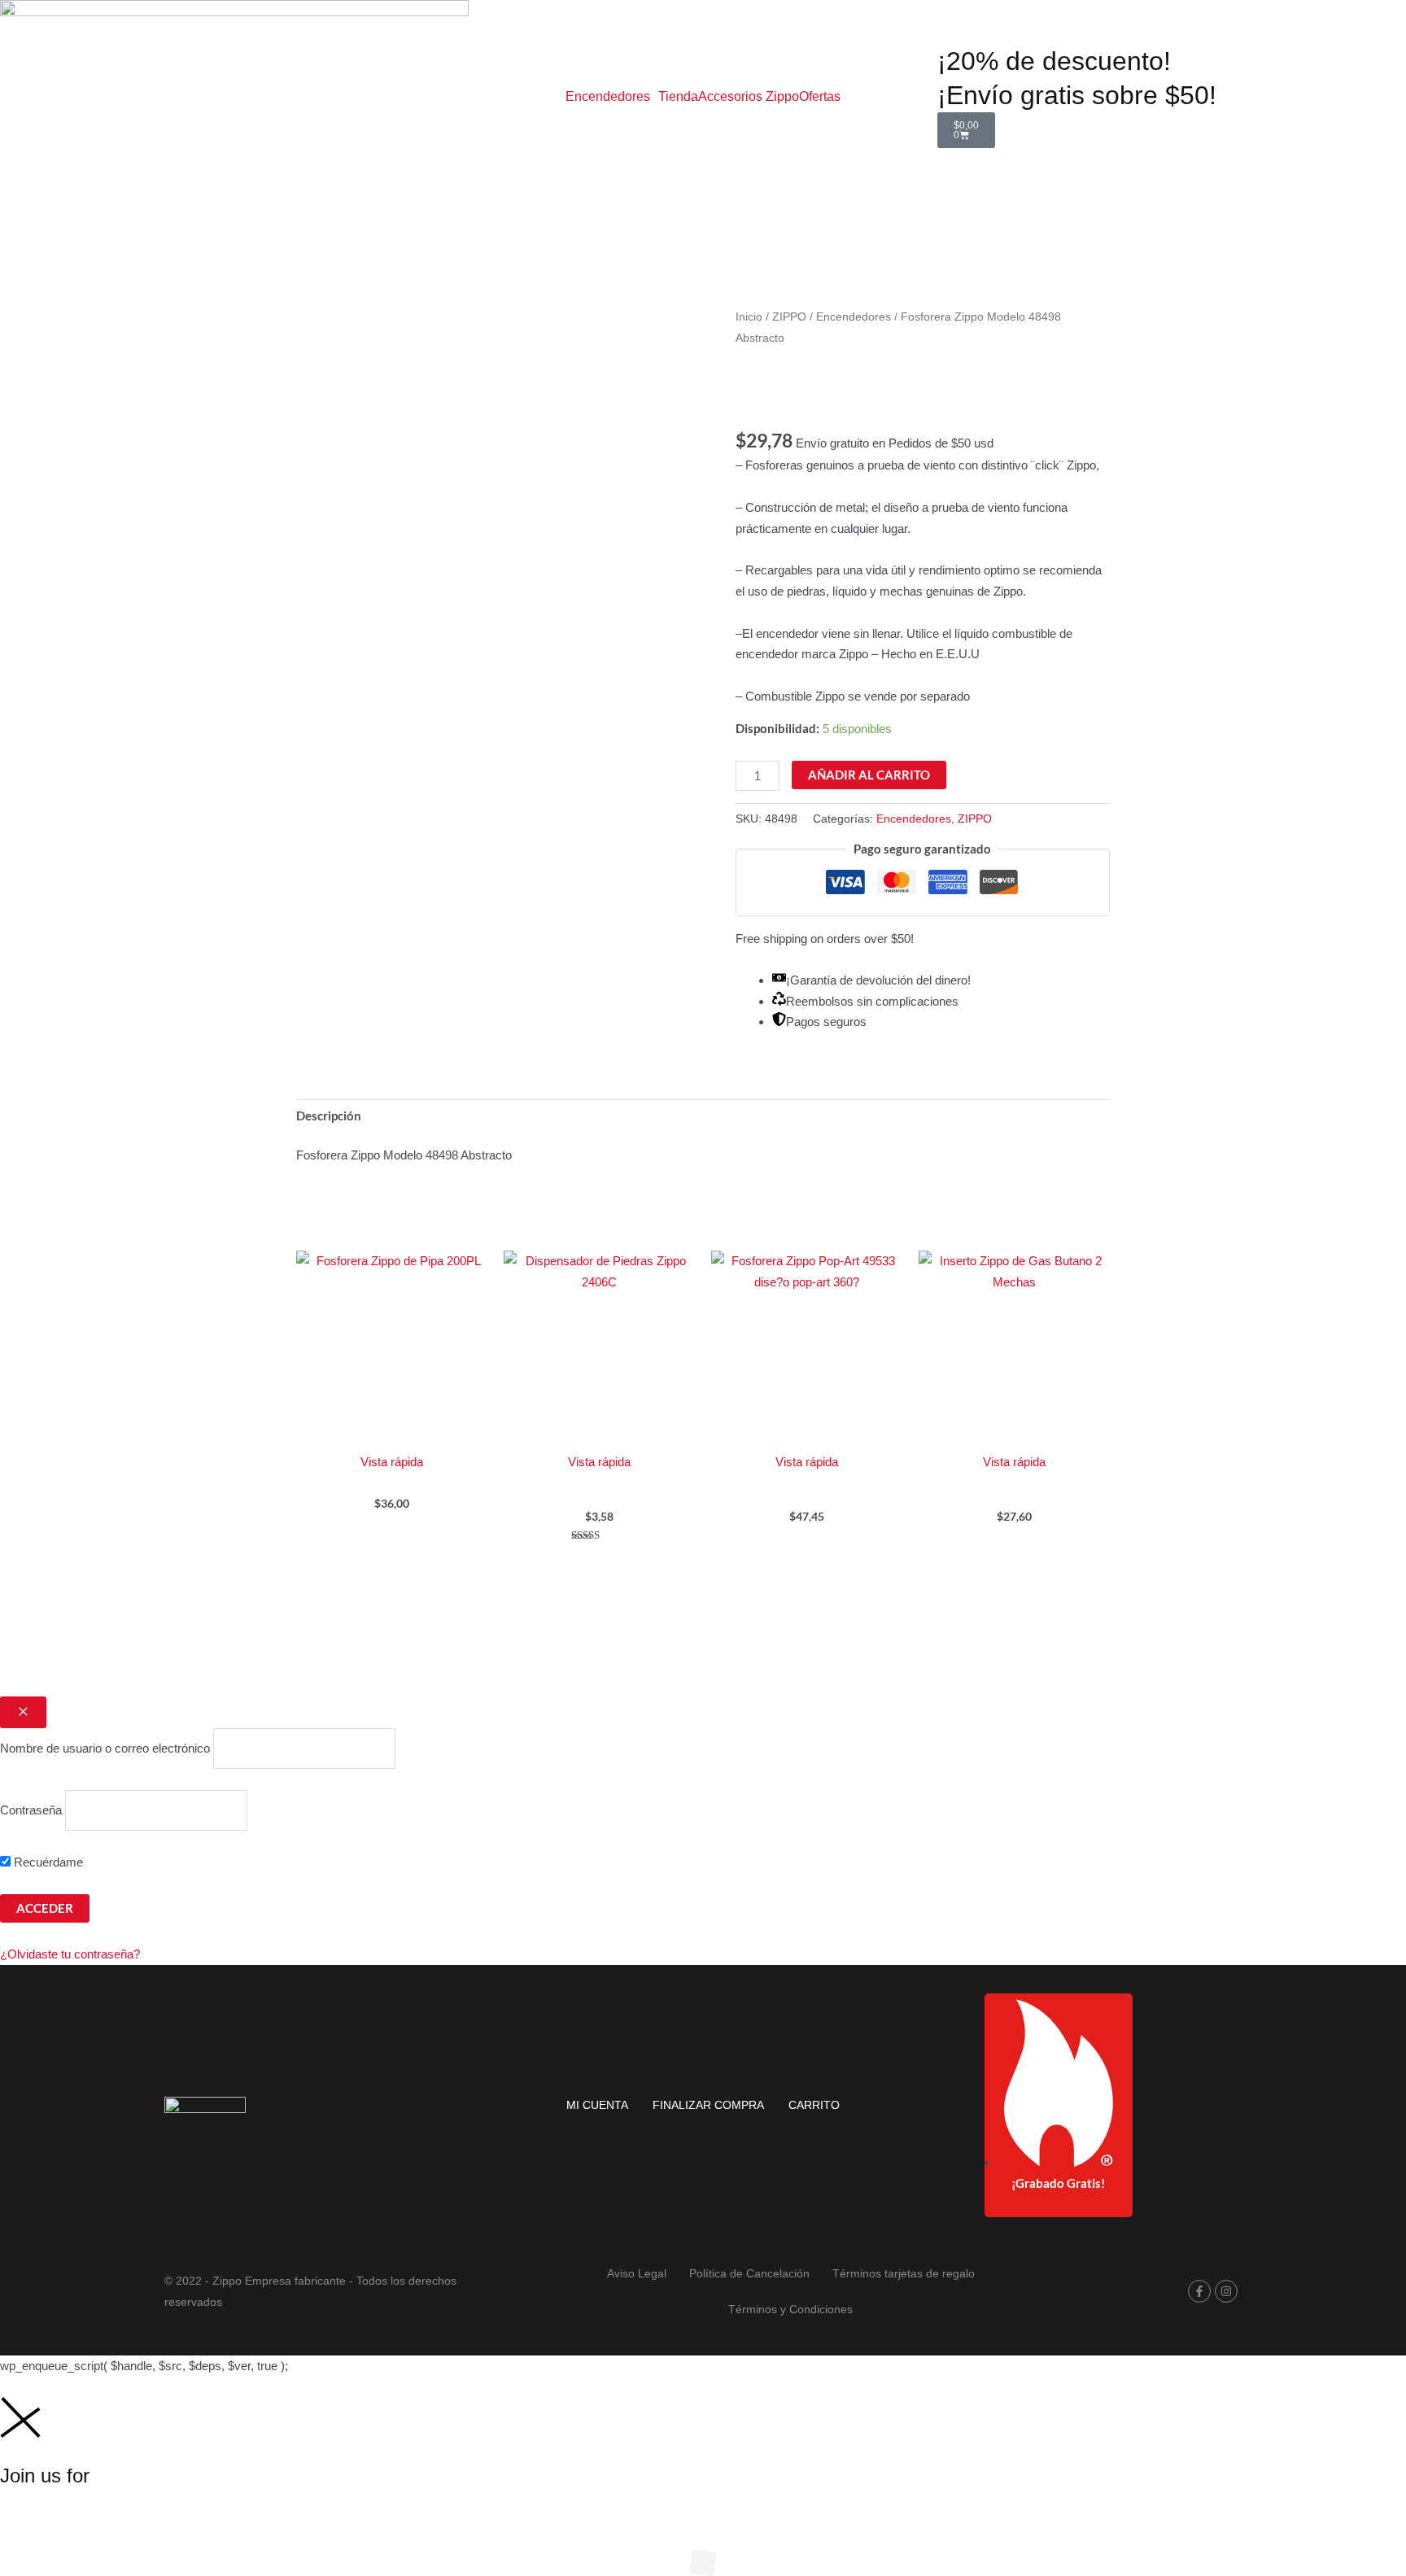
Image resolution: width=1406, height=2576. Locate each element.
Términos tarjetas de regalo (904, 2273)
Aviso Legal (637, 2273)
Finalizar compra (708, 2105)
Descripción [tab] (329, 1116)
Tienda (678, 97)
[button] (612, 97)
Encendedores (608, 97)
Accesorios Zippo (749, 97)
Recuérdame (47, 1862)
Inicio (749, 317)
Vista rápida (392, 1462)
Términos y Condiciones (790, 2309)
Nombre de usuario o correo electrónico (105, 1748)
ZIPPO (789, 317)
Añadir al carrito (869, 775)
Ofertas (820, 97)
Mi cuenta (597, 2105)
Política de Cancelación (749, 2273)
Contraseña (31, 1810)
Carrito (814, 2105)
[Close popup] (23, 1712)
